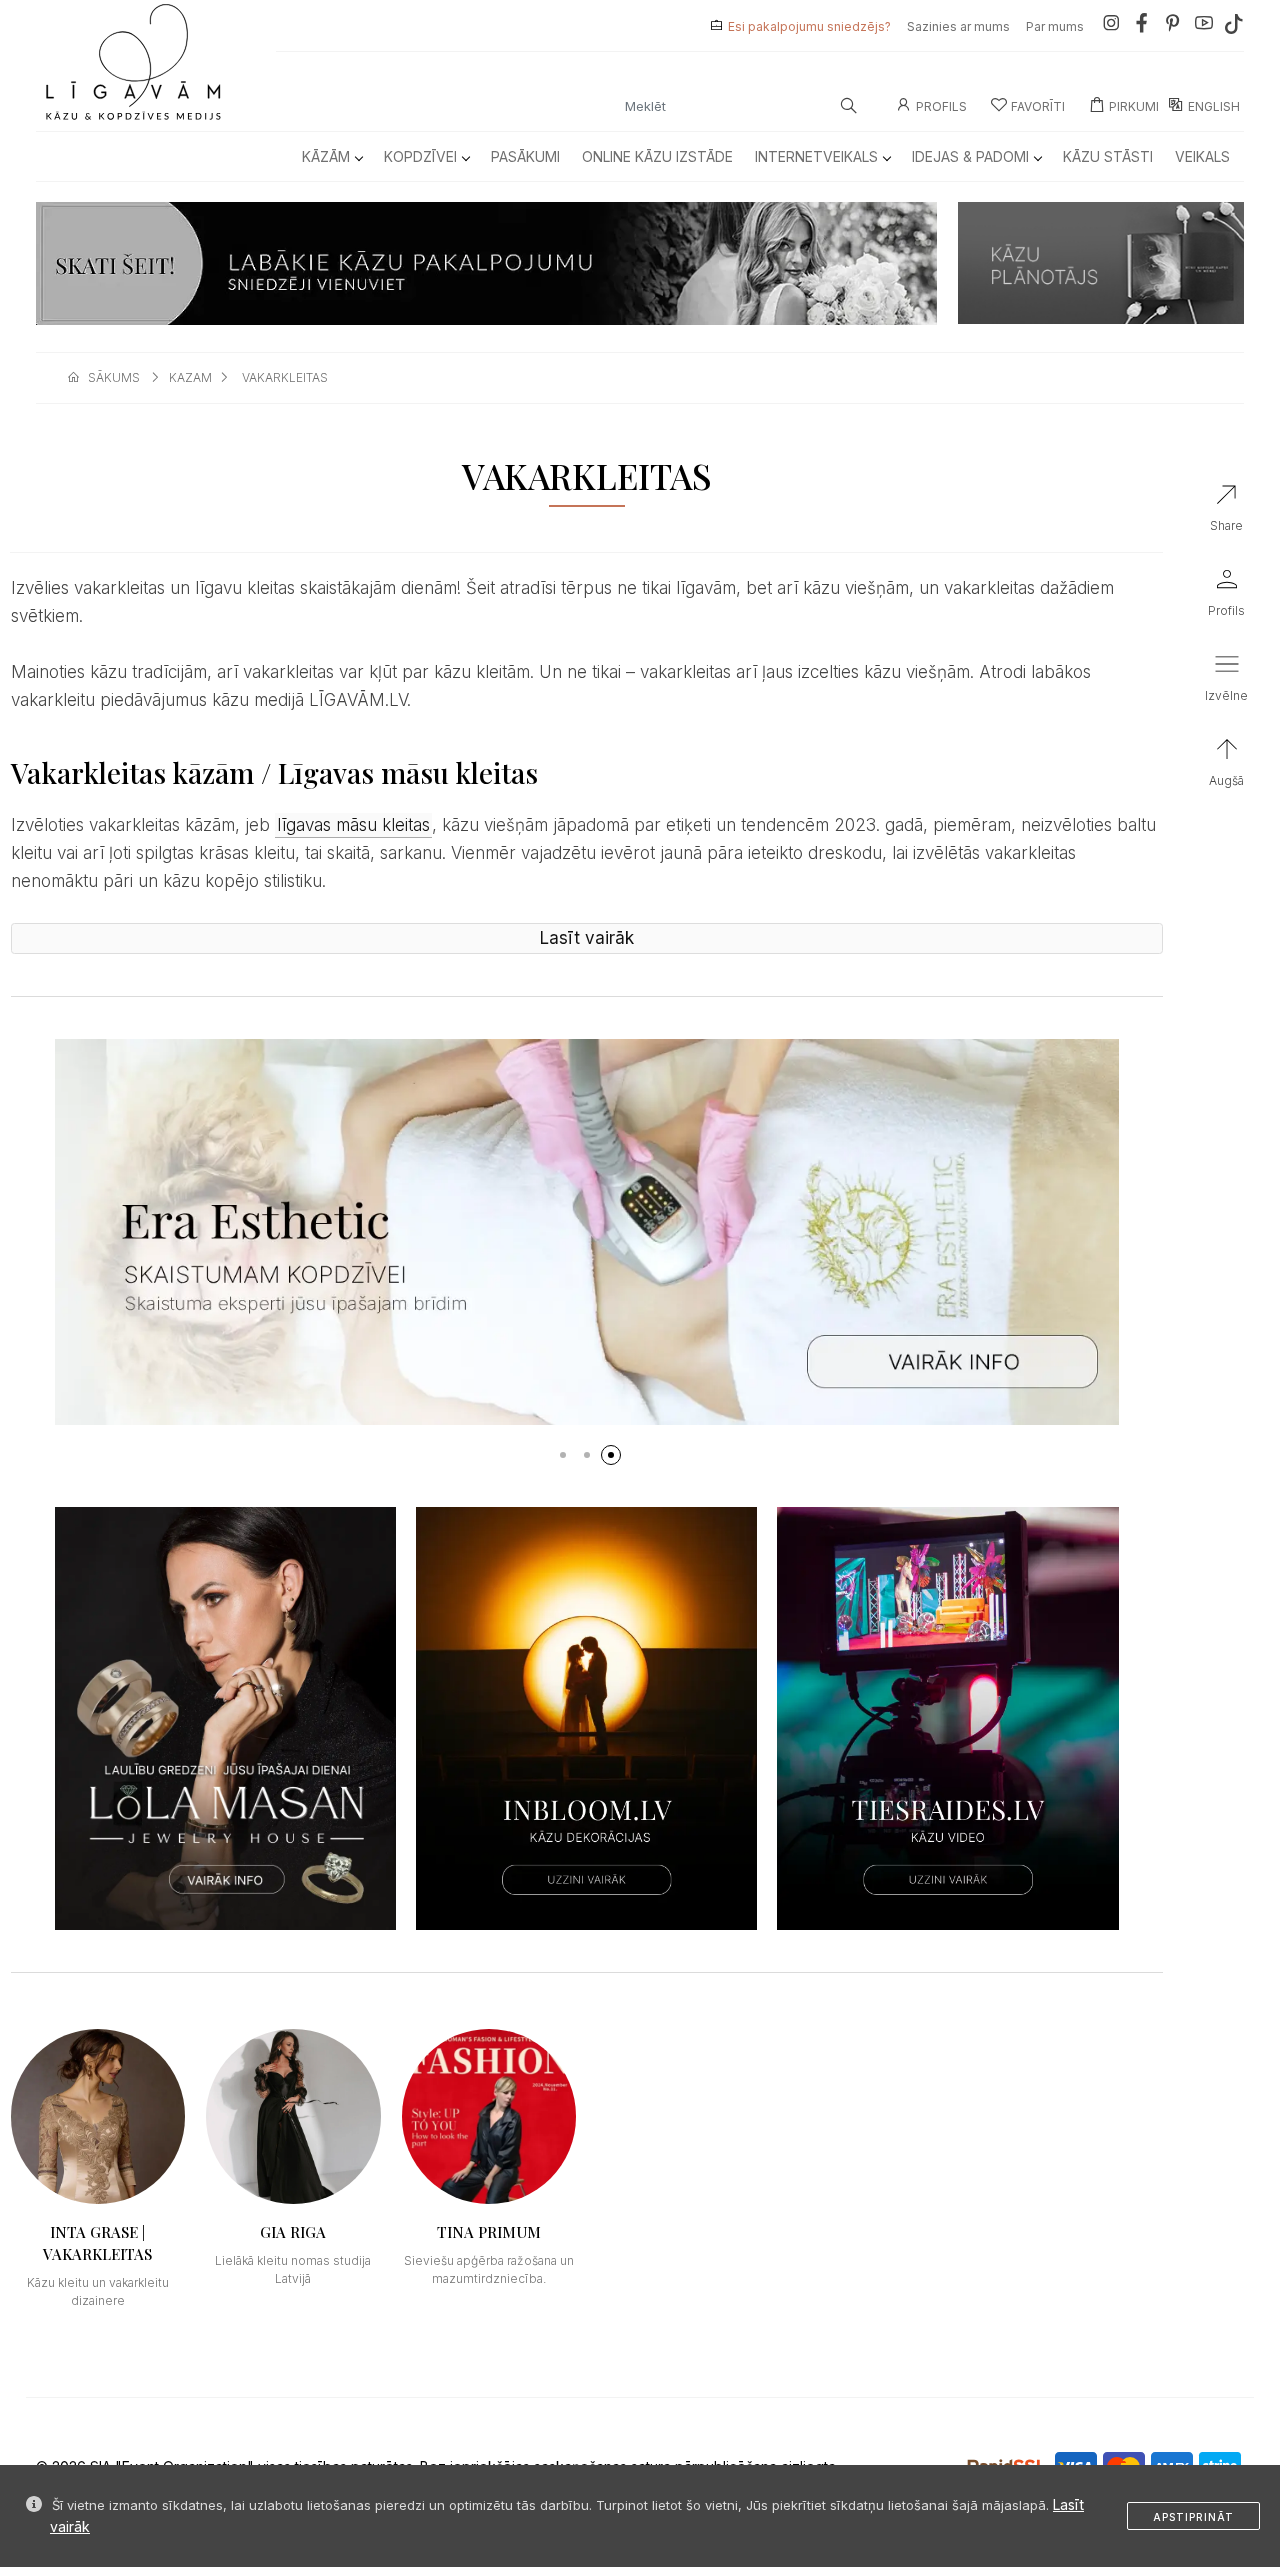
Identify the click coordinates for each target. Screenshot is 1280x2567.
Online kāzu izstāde (657, 156)
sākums (114, 377)
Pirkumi (1134, 106)
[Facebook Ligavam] (1142, 26)
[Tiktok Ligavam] (1234, 26)
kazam (190, 377)
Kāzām (326, 156)
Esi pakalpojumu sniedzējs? (809, 26)
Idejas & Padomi (970, 156)
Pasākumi (525, 156)
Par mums (1055, 26)
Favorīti (1038, 106)
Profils (941, 106)
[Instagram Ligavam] (1111, 26)
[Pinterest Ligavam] (1173, 26)
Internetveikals (816, 156)
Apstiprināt (1193, 2517)
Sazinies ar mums (958, 26)
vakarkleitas (285, 377)
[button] (563, 1455)
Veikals (1202, 156)
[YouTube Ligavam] (1204, 26)
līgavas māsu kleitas (353, 825)
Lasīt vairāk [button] (587, 938)
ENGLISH (1214, 106)
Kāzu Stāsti (1108, 156)
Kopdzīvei (420, 156)
